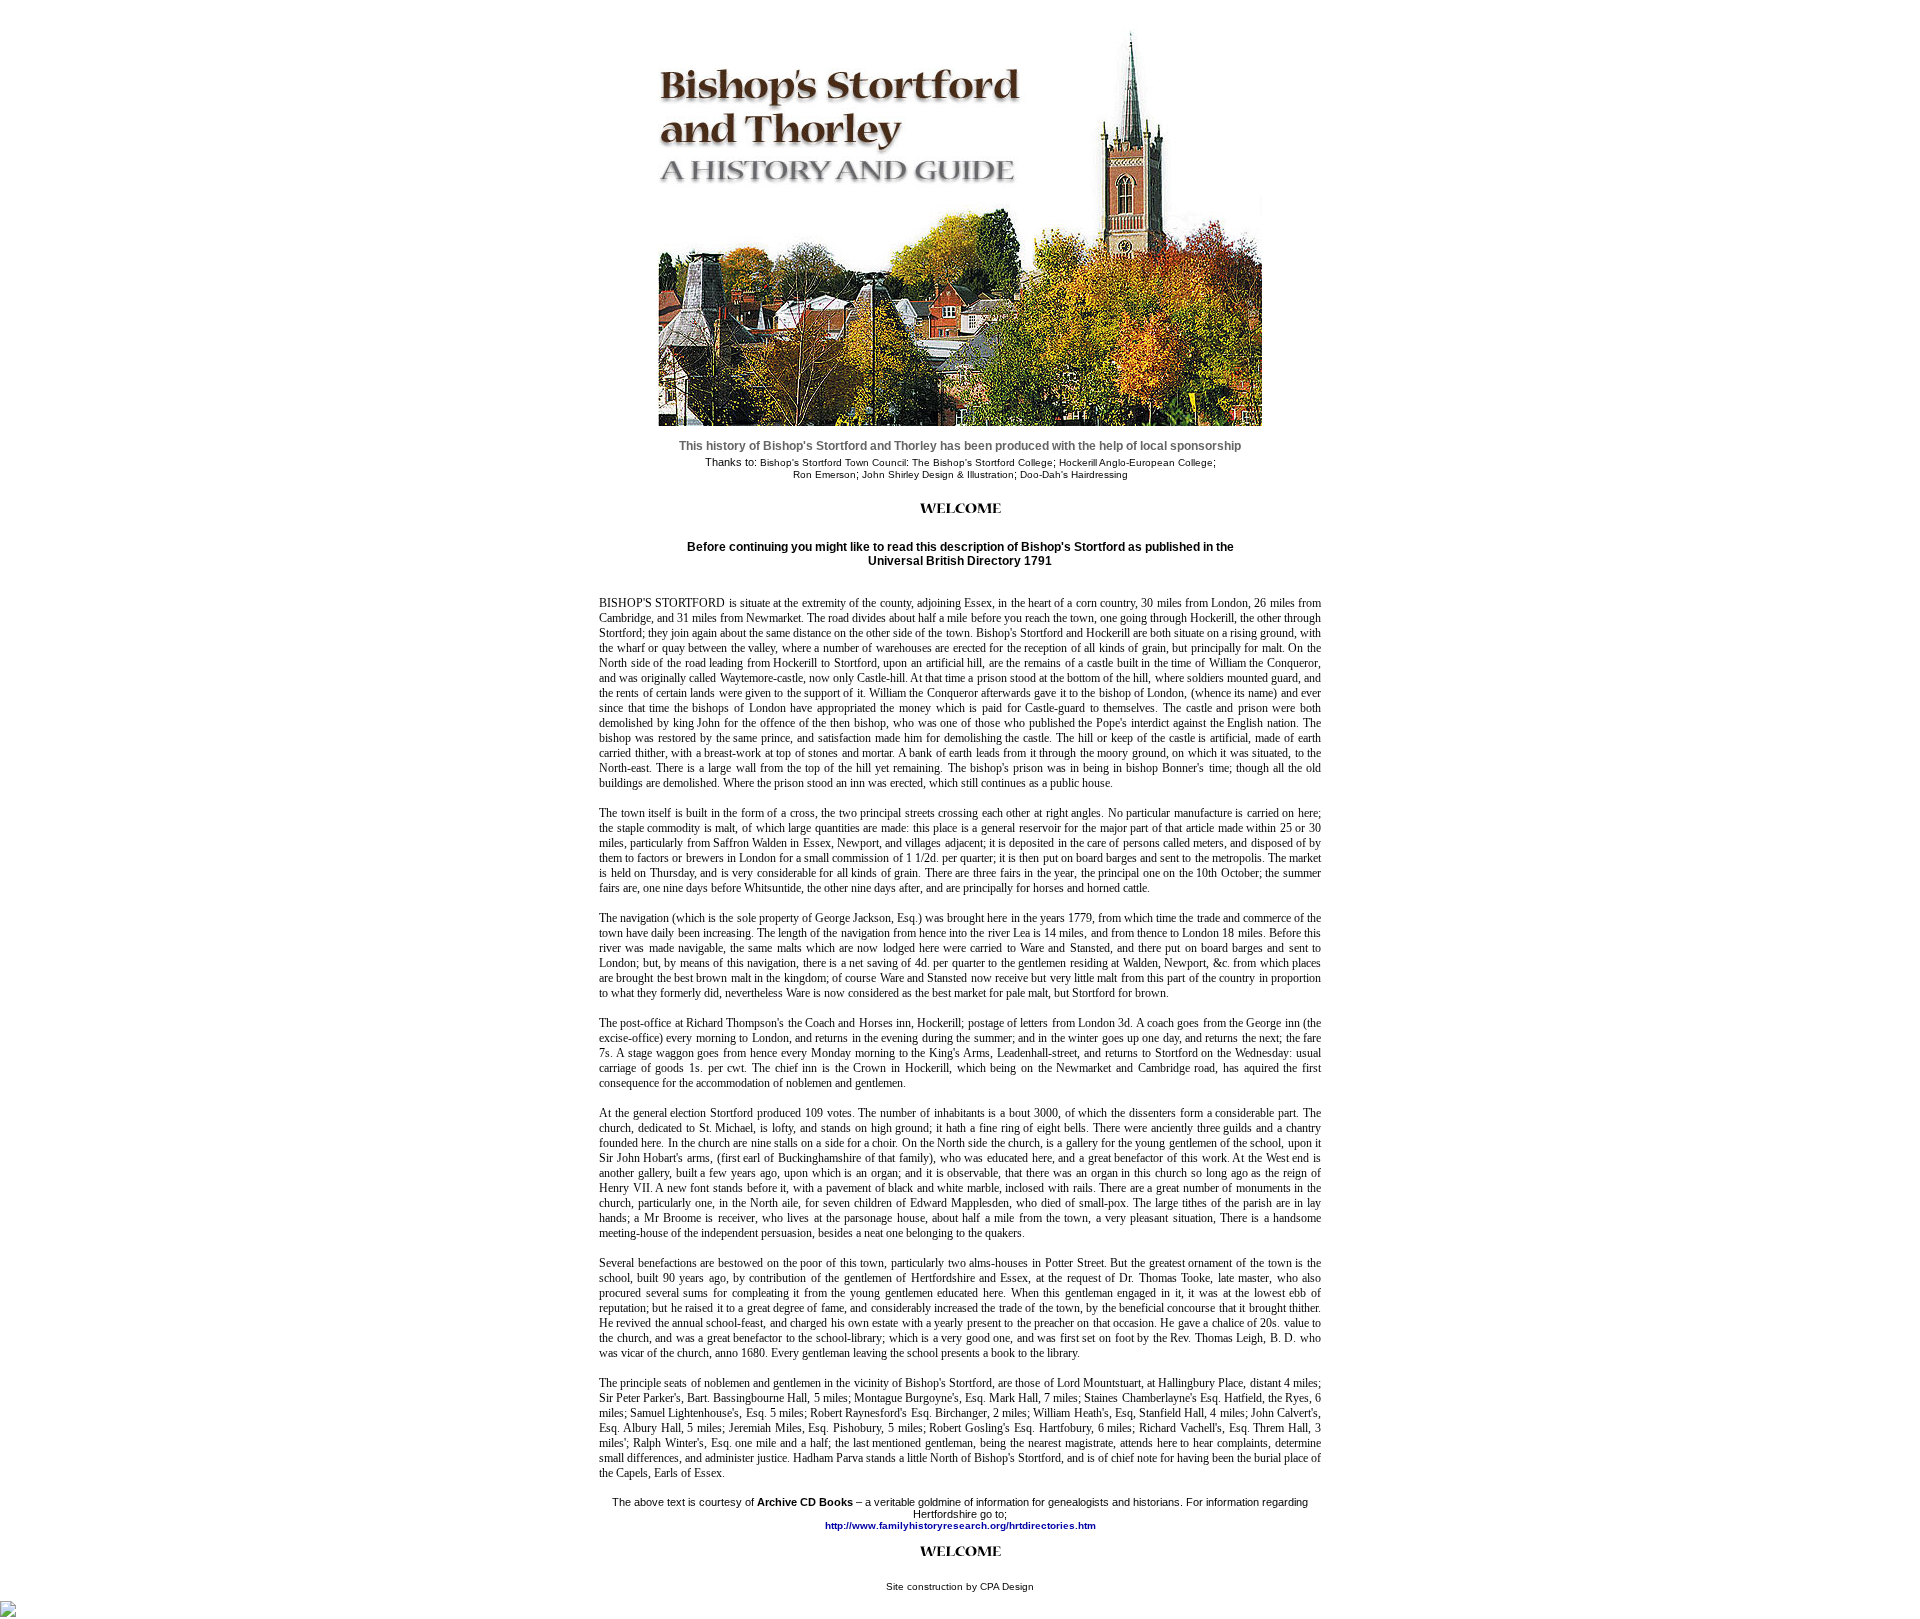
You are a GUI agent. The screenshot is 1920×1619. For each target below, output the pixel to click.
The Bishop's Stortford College (982, 462)
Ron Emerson (824, 474)
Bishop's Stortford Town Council (833, 462)
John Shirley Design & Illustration (938, 474)
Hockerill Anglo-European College (1136, 462)
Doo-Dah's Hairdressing (1074, 474)
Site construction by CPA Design (960, 1586)
